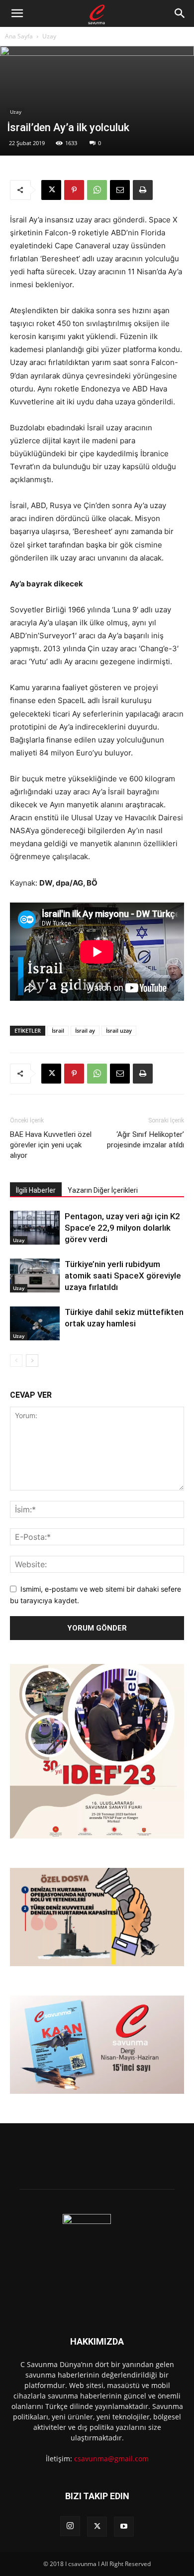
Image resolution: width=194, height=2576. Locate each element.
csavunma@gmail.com (111, 2459)
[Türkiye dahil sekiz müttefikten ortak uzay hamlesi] (35, 1324)
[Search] (180, 13)
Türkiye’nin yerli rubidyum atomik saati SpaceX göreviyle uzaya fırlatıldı (123, 1276)
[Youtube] (124, 2527)
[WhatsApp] (97, 190)
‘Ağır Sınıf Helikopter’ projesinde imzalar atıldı (145, 1140)
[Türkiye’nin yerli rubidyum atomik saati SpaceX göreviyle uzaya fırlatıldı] (35, 1276)
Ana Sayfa (19, 36)
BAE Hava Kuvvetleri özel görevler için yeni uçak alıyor (51, 1145)
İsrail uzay (119, 1030)
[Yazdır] (143, 190)
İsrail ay (85, 1030)
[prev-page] (16, 1361)
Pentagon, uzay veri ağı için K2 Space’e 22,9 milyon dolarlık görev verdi (122, 1228)
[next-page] (32, 1361)
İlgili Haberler (36, 1190)
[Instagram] (70, 2526)
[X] (51, 190)
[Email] (120, 190)
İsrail (58, 1030)
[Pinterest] (74, 190)
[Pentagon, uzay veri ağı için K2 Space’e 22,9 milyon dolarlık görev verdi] (35, 1228)
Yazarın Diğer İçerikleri (103, 1190)
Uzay (49, 36)
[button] (17, 13)
